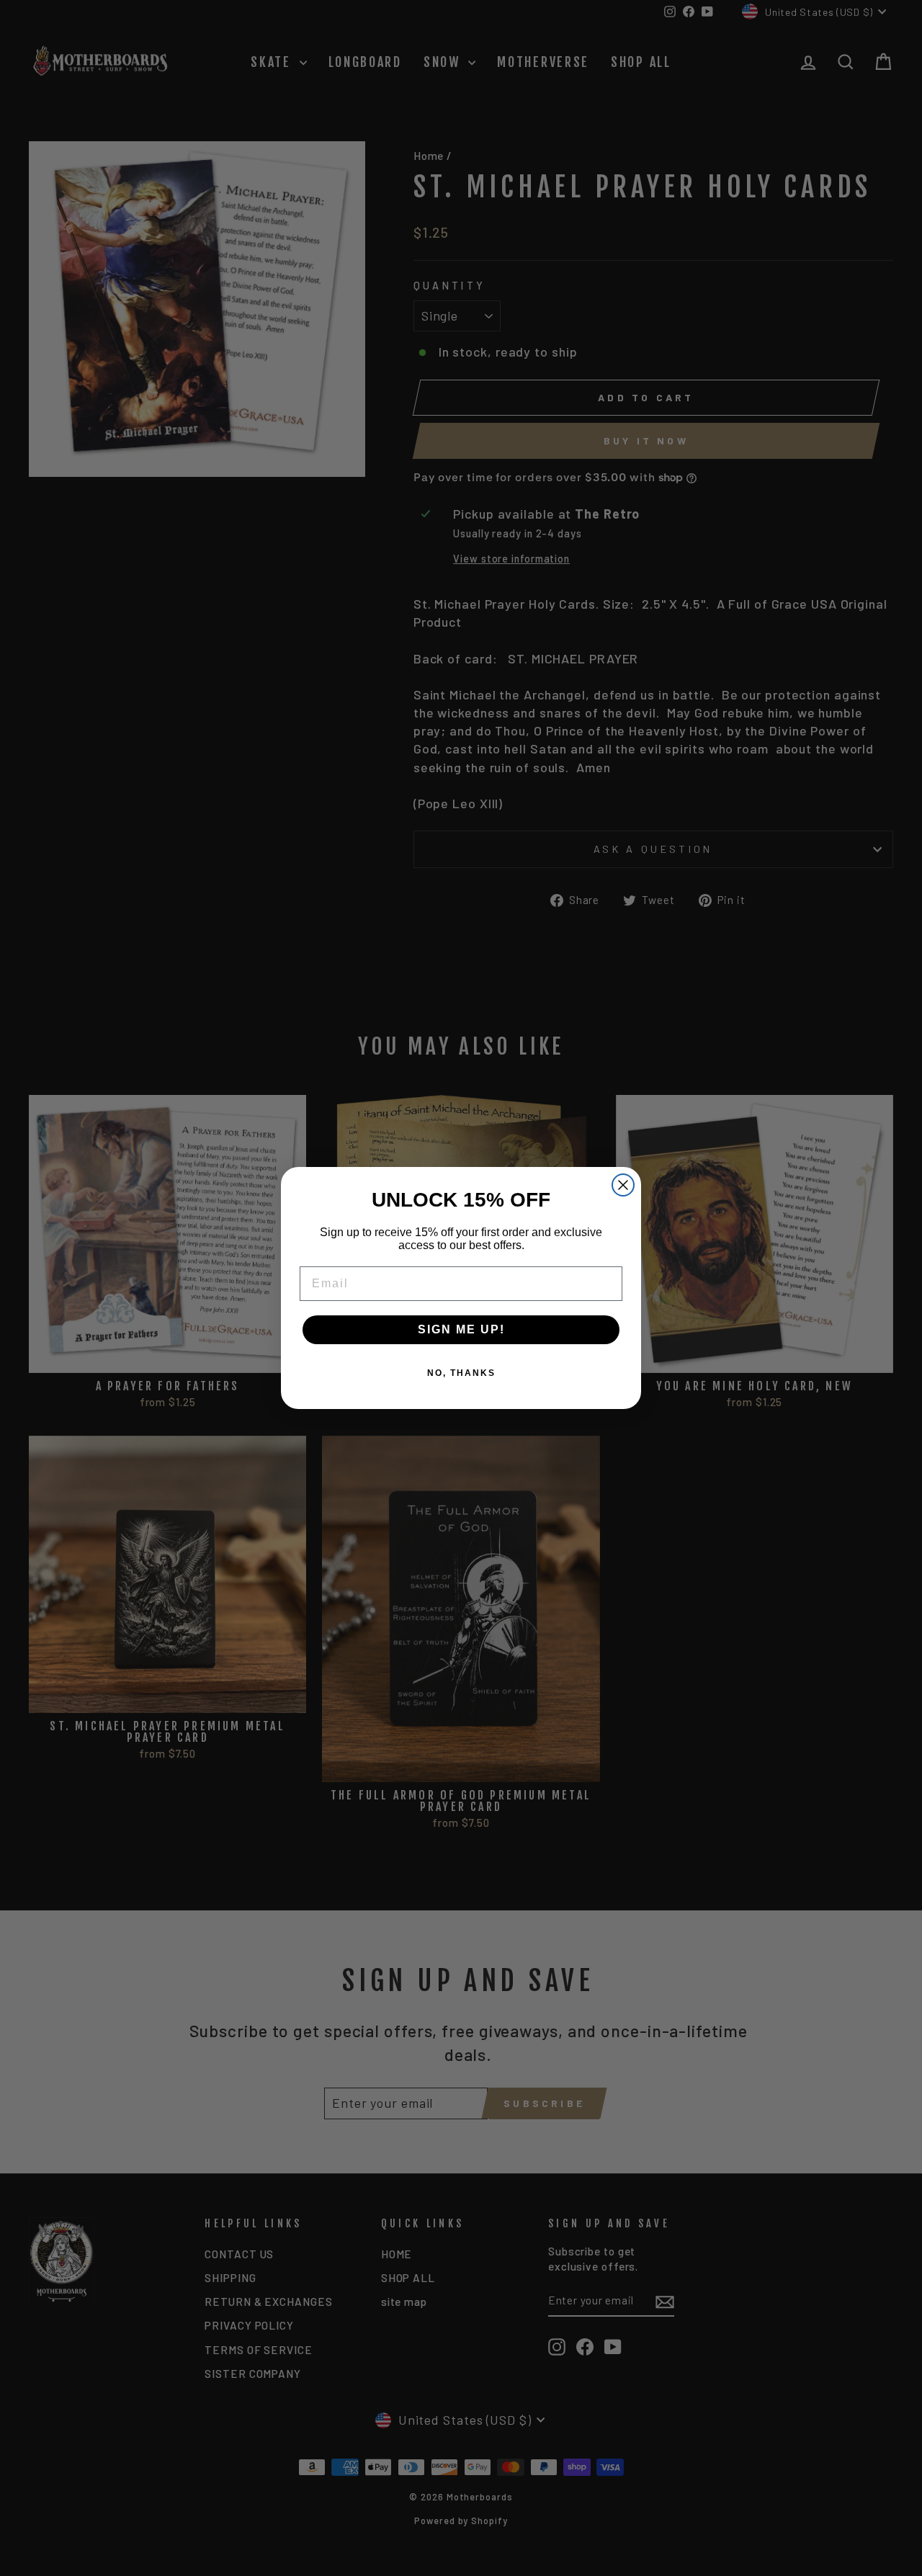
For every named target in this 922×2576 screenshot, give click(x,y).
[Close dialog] (623, 1185)
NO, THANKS (461, 1373)
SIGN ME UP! (461, 1329)
